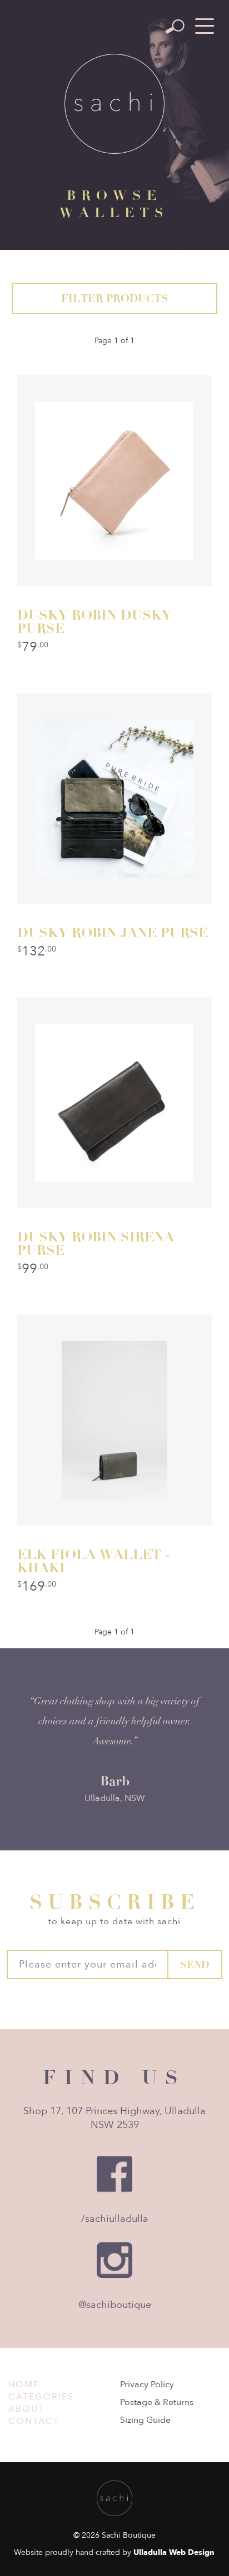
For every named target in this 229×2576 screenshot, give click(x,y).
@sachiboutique (115, 2305)
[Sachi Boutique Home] (114, 104)
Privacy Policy (147, 2384)
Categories (41, 2397)
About (26, 2409)
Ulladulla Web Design (174, 2552)
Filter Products (114, 298)
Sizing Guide (145, 2420)
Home (24, 2384)
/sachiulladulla (115, 2219)
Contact (34, 2421)
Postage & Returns (157, 2402)
